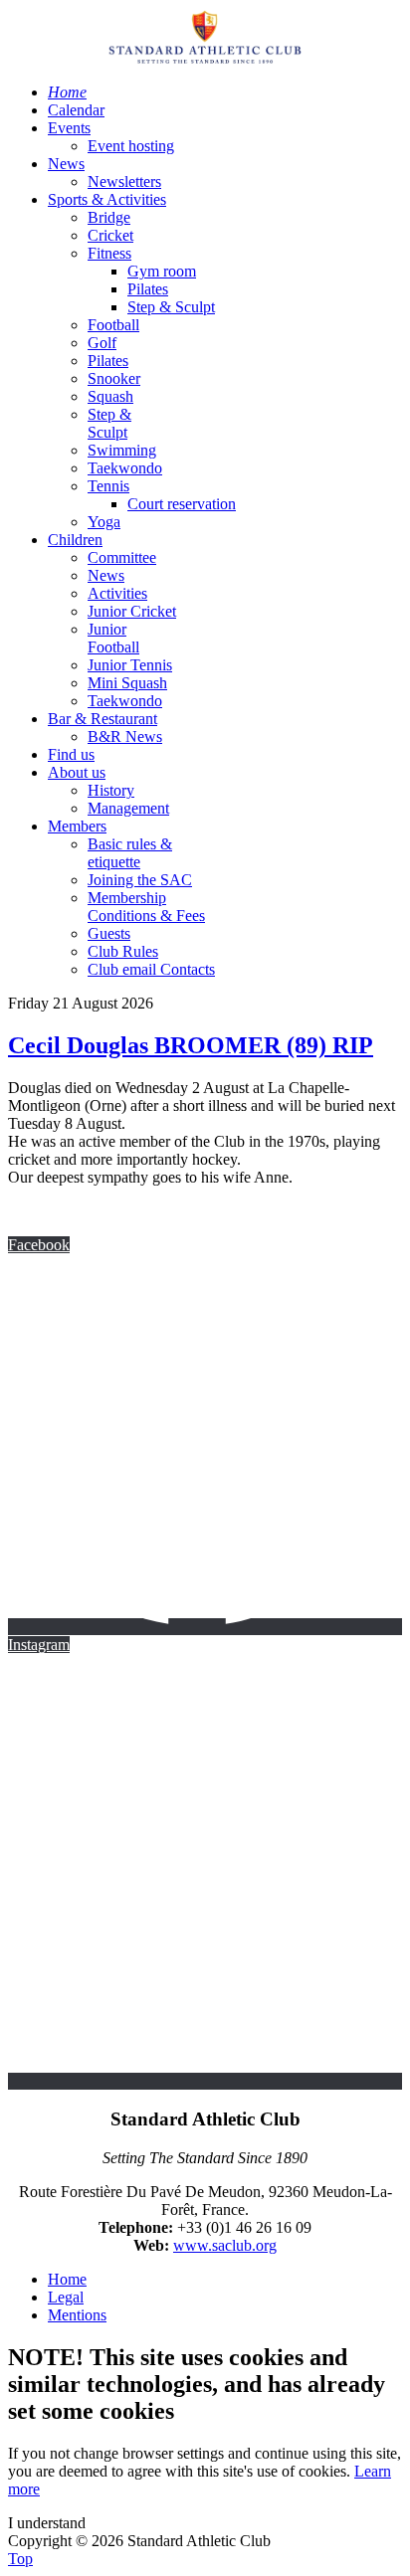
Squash (110, 396)
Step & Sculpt (171, 307)
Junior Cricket (132, 611)
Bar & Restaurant (102, 719)
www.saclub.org (225, 2245)
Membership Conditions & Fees (146, 907)
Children (75, 540)
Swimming (122, 450)
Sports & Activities (107, 199)
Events (69, 128)
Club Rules (123, 951)
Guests (109, 933)
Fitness (109, 253)
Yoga (104, 522)
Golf (102, 343)
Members (77, 826)
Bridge (109, 217)
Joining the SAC (140, 880)
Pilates (148, 289)
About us (77, 772)
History (111, 790)
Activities (117, 593)
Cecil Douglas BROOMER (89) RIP (191, 1045)
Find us (71, 754)
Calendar (76, 110)
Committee (122, 557)
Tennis (108, 486)
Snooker (114, 378)
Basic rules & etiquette (130, 853)
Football (113, 325)
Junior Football (113, 638)
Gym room (162, 271)
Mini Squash (127, 683)
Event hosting (131, 146)
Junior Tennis (130, 665)
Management (128, 808)
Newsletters (124, 182)
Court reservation (182, 504)
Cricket (110, 235)
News (66, 164)
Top (20, 2559)
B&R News (125, 736)
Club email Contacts (151, 969)
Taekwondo (125, 468)
